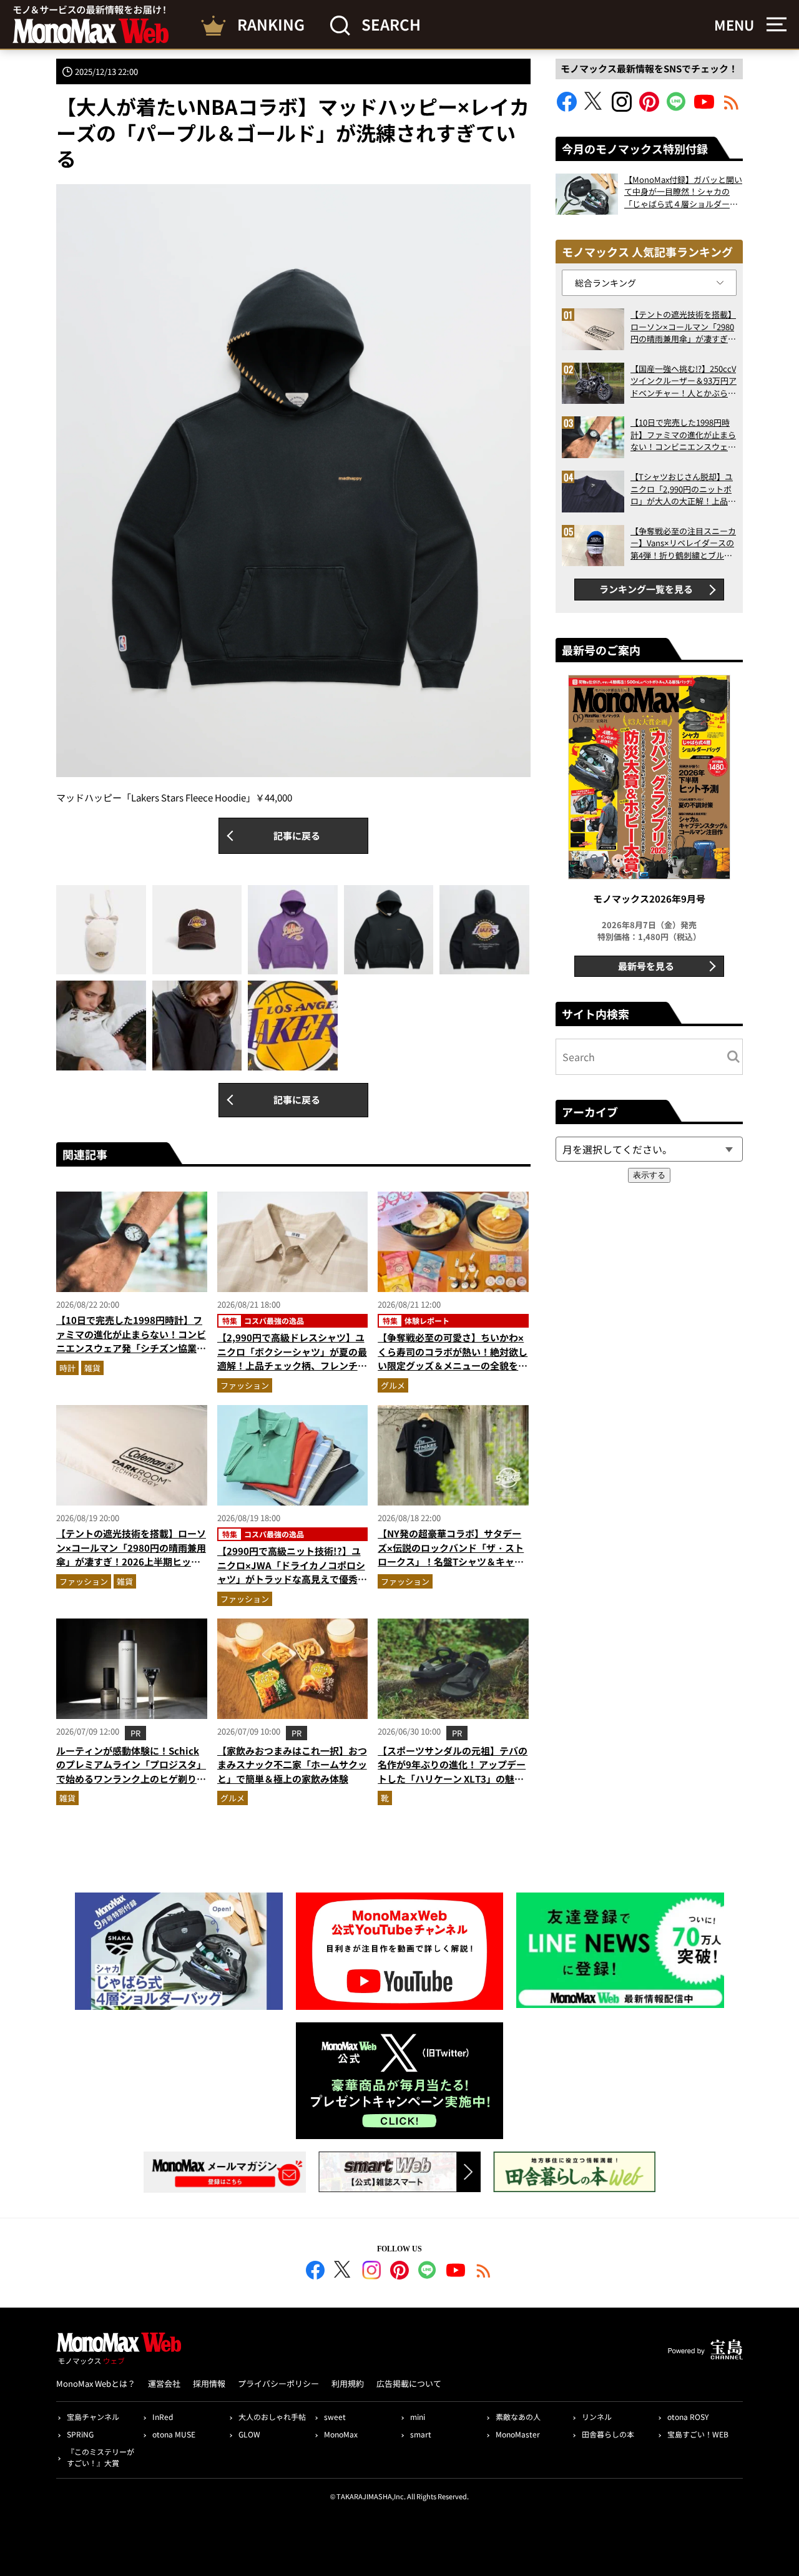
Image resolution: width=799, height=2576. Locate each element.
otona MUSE (174, 2434)
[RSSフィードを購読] (732, 108)
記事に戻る (297, 835)
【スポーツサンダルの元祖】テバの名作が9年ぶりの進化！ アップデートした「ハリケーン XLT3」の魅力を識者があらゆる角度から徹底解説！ (453, 1779)
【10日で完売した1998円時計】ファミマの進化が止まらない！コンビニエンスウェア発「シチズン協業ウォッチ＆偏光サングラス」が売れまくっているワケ (131, 1348)
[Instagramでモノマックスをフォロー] (622, 108)
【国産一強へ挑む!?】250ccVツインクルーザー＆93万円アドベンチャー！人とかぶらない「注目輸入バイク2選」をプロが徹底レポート (684, 381)
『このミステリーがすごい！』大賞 (100, 2457)
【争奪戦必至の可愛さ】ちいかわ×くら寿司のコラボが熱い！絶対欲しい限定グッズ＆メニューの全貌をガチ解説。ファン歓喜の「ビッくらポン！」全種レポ (453, 1365)
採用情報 (209, 2383)
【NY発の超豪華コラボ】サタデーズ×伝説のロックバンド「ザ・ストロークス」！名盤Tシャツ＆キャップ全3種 (451, 1555)
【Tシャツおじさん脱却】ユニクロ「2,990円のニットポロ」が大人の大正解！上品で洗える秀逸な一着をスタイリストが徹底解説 (683, 489)
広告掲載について (409, 2383)
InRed (163, 2417)
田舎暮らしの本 (608, 2434)
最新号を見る (646, 966)
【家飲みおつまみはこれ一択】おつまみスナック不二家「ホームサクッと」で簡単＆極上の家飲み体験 (292, 1765)
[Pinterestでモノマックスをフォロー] (649, 108)
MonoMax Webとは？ (96, 2383)
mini (418, 2417)
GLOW (249, 2434)
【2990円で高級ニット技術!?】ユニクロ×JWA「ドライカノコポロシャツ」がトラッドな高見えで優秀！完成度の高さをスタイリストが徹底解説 (292, 1579)
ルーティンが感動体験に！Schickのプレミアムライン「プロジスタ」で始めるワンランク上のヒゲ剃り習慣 (131, 1772)
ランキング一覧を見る (646, 589)
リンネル (597, 2417)
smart (421, 2434)
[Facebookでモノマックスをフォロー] (567, 108)
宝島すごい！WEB (698, 2434)
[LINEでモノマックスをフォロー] (677, 108)
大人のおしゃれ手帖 (272, 2417)
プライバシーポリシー (278, 2383)
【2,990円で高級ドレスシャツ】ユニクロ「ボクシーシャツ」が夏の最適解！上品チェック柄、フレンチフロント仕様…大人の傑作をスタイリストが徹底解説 (292, 1365)
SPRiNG (80, 2434)
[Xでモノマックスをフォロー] (594, 108)
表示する (649, 1175)
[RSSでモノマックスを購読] (484, 2272)
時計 (67, 1368)
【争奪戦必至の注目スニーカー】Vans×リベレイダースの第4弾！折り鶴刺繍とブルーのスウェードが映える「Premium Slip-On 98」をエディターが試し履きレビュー (683, 543)
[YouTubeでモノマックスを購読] (704, 108)
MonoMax (341, 2434)
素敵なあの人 (518, 2417)
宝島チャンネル (93, 2417)
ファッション (245, 1385)
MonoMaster (518, 2434)
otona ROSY (688, 2417)
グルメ (393, 1385)
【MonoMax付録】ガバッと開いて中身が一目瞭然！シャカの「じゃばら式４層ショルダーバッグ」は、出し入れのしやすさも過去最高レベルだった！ (683, 192)
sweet (335, 2417)
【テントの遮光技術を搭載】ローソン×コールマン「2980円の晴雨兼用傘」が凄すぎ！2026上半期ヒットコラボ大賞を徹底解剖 (131, 1555)
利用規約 (348, 2383)
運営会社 (164, 2383)
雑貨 (92, 1368)
